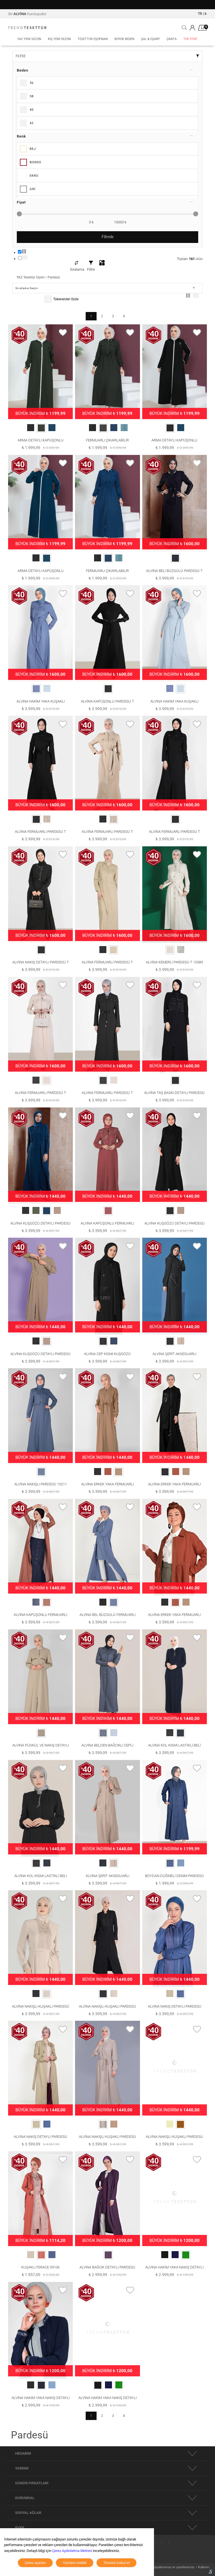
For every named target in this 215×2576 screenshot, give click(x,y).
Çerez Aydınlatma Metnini (72, 2551)
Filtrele (108, 237)
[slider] (19, 214)
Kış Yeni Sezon (59, 39)
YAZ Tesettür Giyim (31, 277)
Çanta (172, 39)
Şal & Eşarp (150, 39)
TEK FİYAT (191, 39)
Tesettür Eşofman (93, 39)
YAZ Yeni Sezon (29, 39)
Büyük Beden (124, 39)
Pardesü (54, 277)
